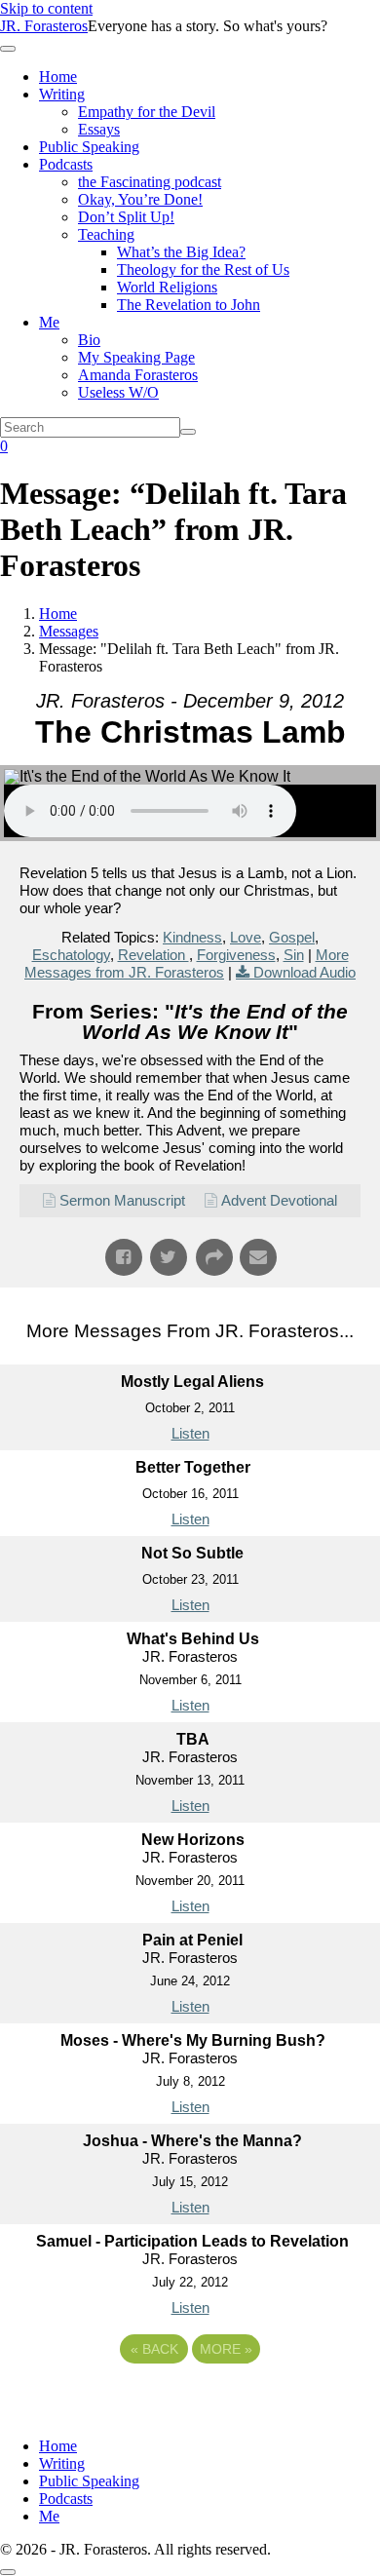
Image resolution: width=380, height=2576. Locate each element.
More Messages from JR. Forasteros (187, 963)
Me (49, 322)
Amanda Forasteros (138, 375)
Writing (62, 94)
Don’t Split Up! (126, 217)
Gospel (292, 937)
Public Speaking (89, 147)
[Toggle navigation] (8, 49)
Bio (89, 340)
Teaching (106, 234)
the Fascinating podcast (150, 182)
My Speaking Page (136, 357)
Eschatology (71, 955)
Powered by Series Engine (190, 2403)
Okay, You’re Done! (140, 199)
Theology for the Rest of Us (203, 269)
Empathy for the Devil (147, 112)
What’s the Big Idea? (181, 252)
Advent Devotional (279, 1200)
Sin (294, 955)
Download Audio (304, 972)
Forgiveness (236, 955)
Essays (99, 129)
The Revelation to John (189, 305)
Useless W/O (118, 392)
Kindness (192, 937)
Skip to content (46, 8)
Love (246, 937)
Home (58, 77)
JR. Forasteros (44, 26)
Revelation (153, 955)
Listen (190, 1433)
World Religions (167, 287)
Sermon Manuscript (122, 1200)
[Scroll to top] (8, 2572)
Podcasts (66, 164)
